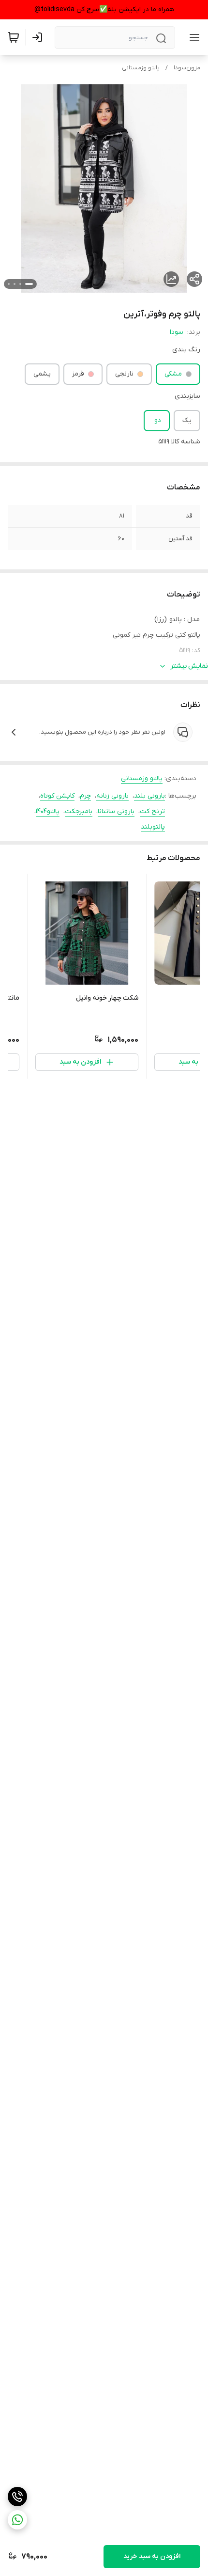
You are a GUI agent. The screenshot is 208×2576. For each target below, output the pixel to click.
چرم (85, 796)
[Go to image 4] (9, 284)
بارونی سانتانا (116, 811)
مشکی (173, 374)
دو (158, 420)
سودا (177, 332)
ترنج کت (152, 811)
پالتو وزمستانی (141, 68)
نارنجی (124, 374)
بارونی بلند (149, 796)
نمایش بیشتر (189, 666)
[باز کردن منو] (193, 37)
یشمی (42, 374)
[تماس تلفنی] (17, 2497)
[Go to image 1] (29, 284)
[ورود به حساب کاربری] (39, 37)
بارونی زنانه (112, 796)
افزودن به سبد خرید (152, 2556)
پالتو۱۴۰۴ (48, 811)
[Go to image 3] (15, 284)
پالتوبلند (153, 827)
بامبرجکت (79, 811)
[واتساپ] (17, 2520)
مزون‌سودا (187, 68)
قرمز (78, 374)
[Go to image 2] (20, 284)
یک (187, 420)
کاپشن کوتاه (57, 796)
